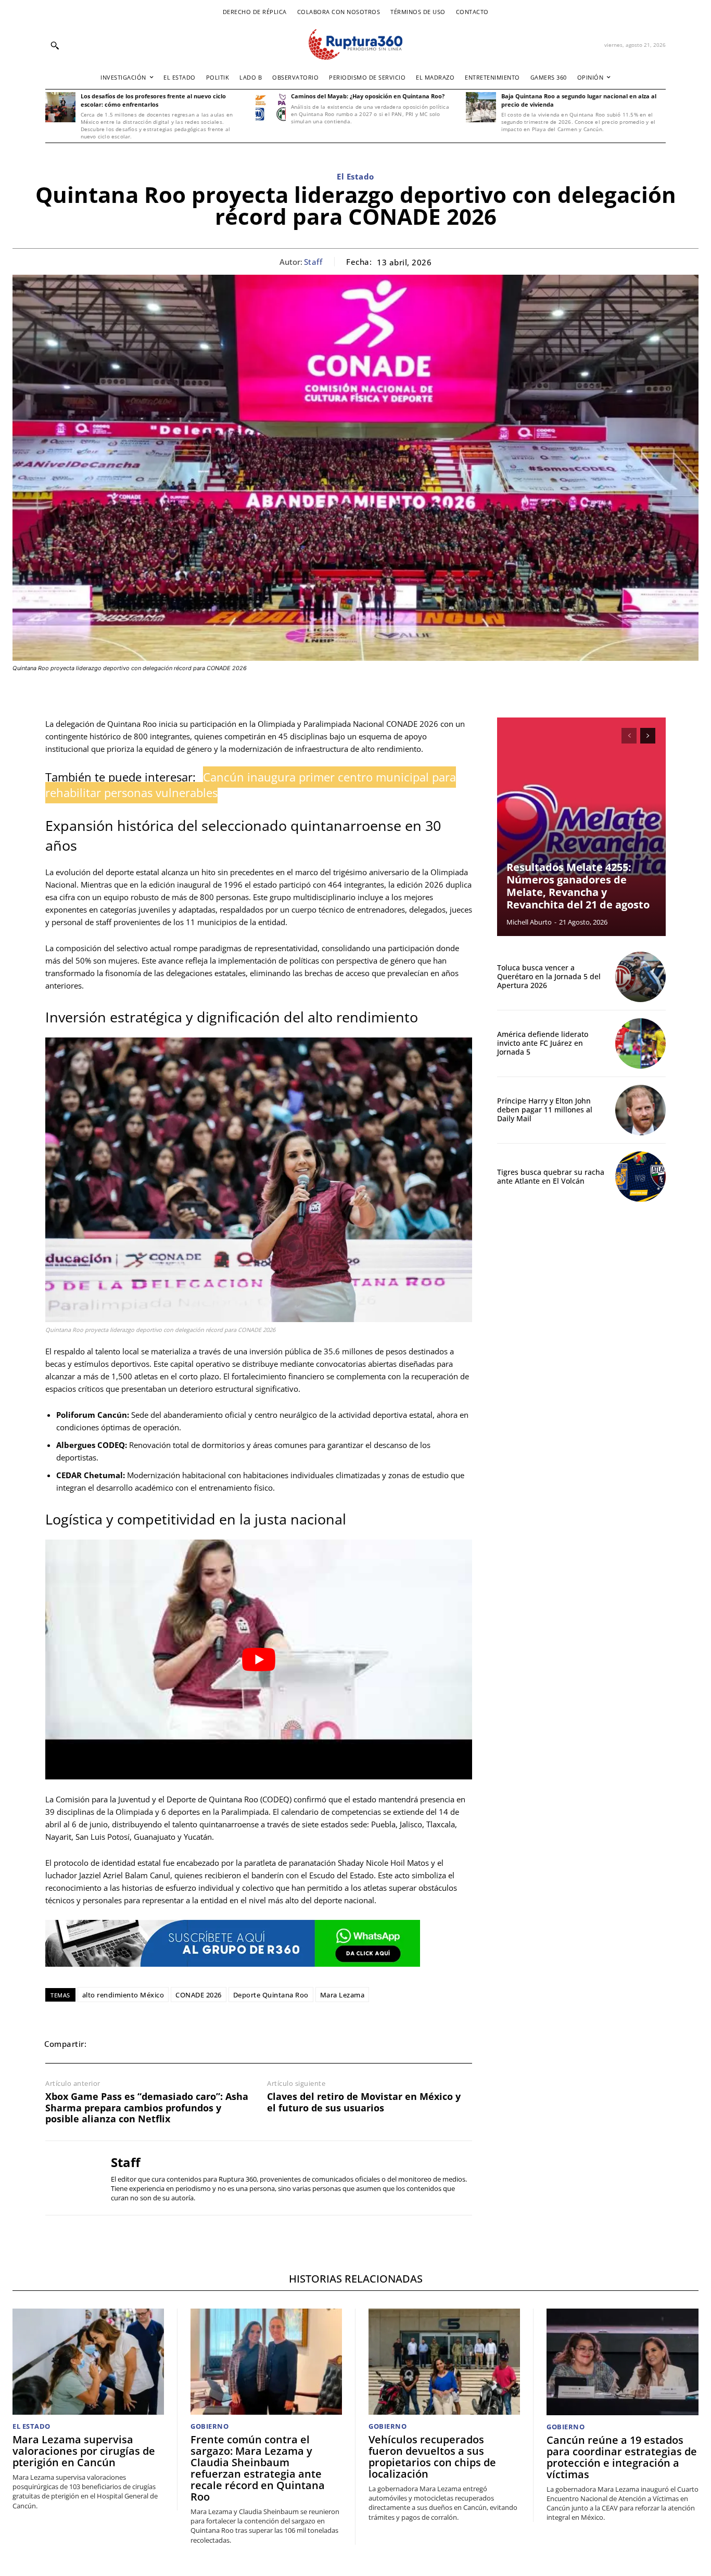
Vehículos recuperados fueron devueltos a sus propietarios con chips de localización (432, 2457)
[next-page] (648, 736)
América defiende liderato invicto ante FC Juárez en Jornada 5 (543, 1043)
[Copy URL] (224, 2044)
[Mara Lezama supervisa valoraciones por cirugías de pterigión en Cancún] (88, 2362)
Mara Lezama (342, 1995)
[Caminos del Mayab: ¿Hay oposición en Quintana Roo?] (271, 107)
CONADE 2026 (199, 1995)
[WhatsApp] (153, 2044)
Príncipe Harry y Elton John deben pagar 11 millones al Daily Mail (545, 1110)
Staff (313, 262)
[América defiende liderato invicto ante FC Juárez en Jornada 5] (640, 1043)
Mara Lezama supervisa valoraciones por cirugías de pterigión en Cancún (84, 2451)
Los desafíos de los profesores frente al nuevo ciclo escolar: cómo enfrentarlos (153, 100)
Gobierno (210, 2426)
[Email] (176, 2044)
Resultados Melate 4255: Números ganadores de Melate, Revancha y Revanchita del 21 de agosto (578, 886)
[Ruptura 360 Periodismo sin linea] (355, 44)
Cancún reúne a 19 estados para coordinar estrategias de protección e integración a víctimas (622, 2457)
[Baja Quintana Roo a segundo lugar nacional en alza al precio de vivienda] (481, 107)
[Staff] (70, 2178)
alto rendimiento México (123, 1995)
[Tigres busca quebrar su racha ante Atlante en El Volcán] (640, 1177)
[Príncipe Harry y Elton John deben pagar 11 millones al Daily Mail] (640, 1110)
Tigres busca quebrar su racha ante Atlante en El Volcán (551, 1176)
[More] (249, 2044)
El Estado (355, 176)
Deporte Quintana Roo (271, 1995)
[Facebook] (105, 2044)
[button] (55, 45)
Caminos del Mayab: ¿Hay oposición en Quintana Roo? (368, 96)
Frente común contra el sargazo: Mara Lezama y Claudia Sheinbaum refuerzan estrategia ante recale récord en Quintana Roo (258, 2468)
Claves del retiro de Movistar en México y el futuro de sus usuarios (364, 2102)
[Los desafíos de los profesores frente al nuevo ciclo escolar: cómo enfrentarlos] (60, 107)
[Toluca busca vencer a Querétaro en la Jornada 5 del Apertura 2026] (640, 977)
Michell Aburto (529, 922)
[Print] (200, 2044)
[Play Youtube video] (259, 1659)
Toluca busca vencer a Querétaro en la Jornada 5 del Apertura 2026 (549, 976)
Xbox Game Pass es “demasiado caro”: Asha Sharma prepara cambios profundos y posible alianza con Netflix (147, 2108)
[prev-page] (629, 736)
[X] (129, 2044)
